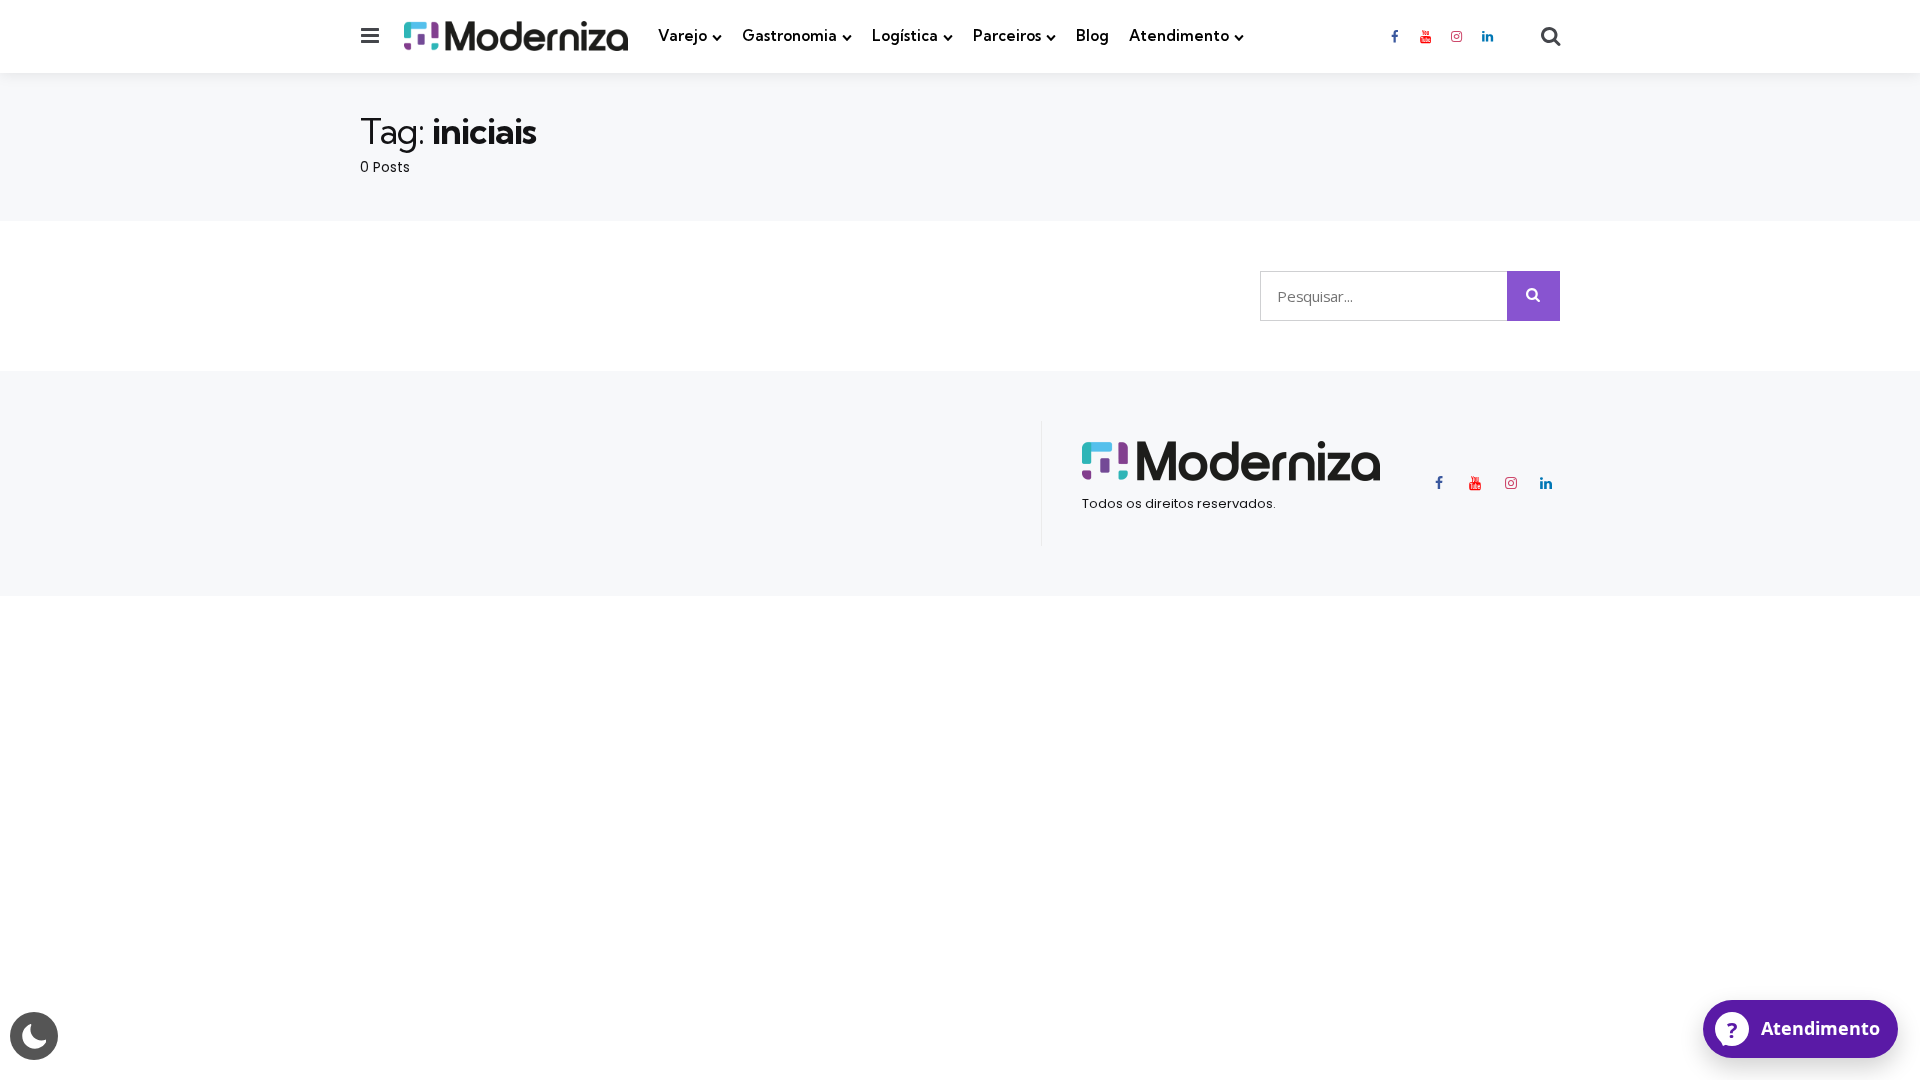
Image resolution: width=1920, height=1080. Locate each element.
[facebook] (1396, 36)
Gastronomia (789, 35)
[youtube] (1425, 36)
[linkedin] (1488, 36)
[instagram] (1457, 36)
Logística (905, 35)
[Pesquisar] (1533, 296)
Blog (1092, 35)
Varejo (682, 35)
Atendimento (1179, 35)
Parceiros (1007, 35)
